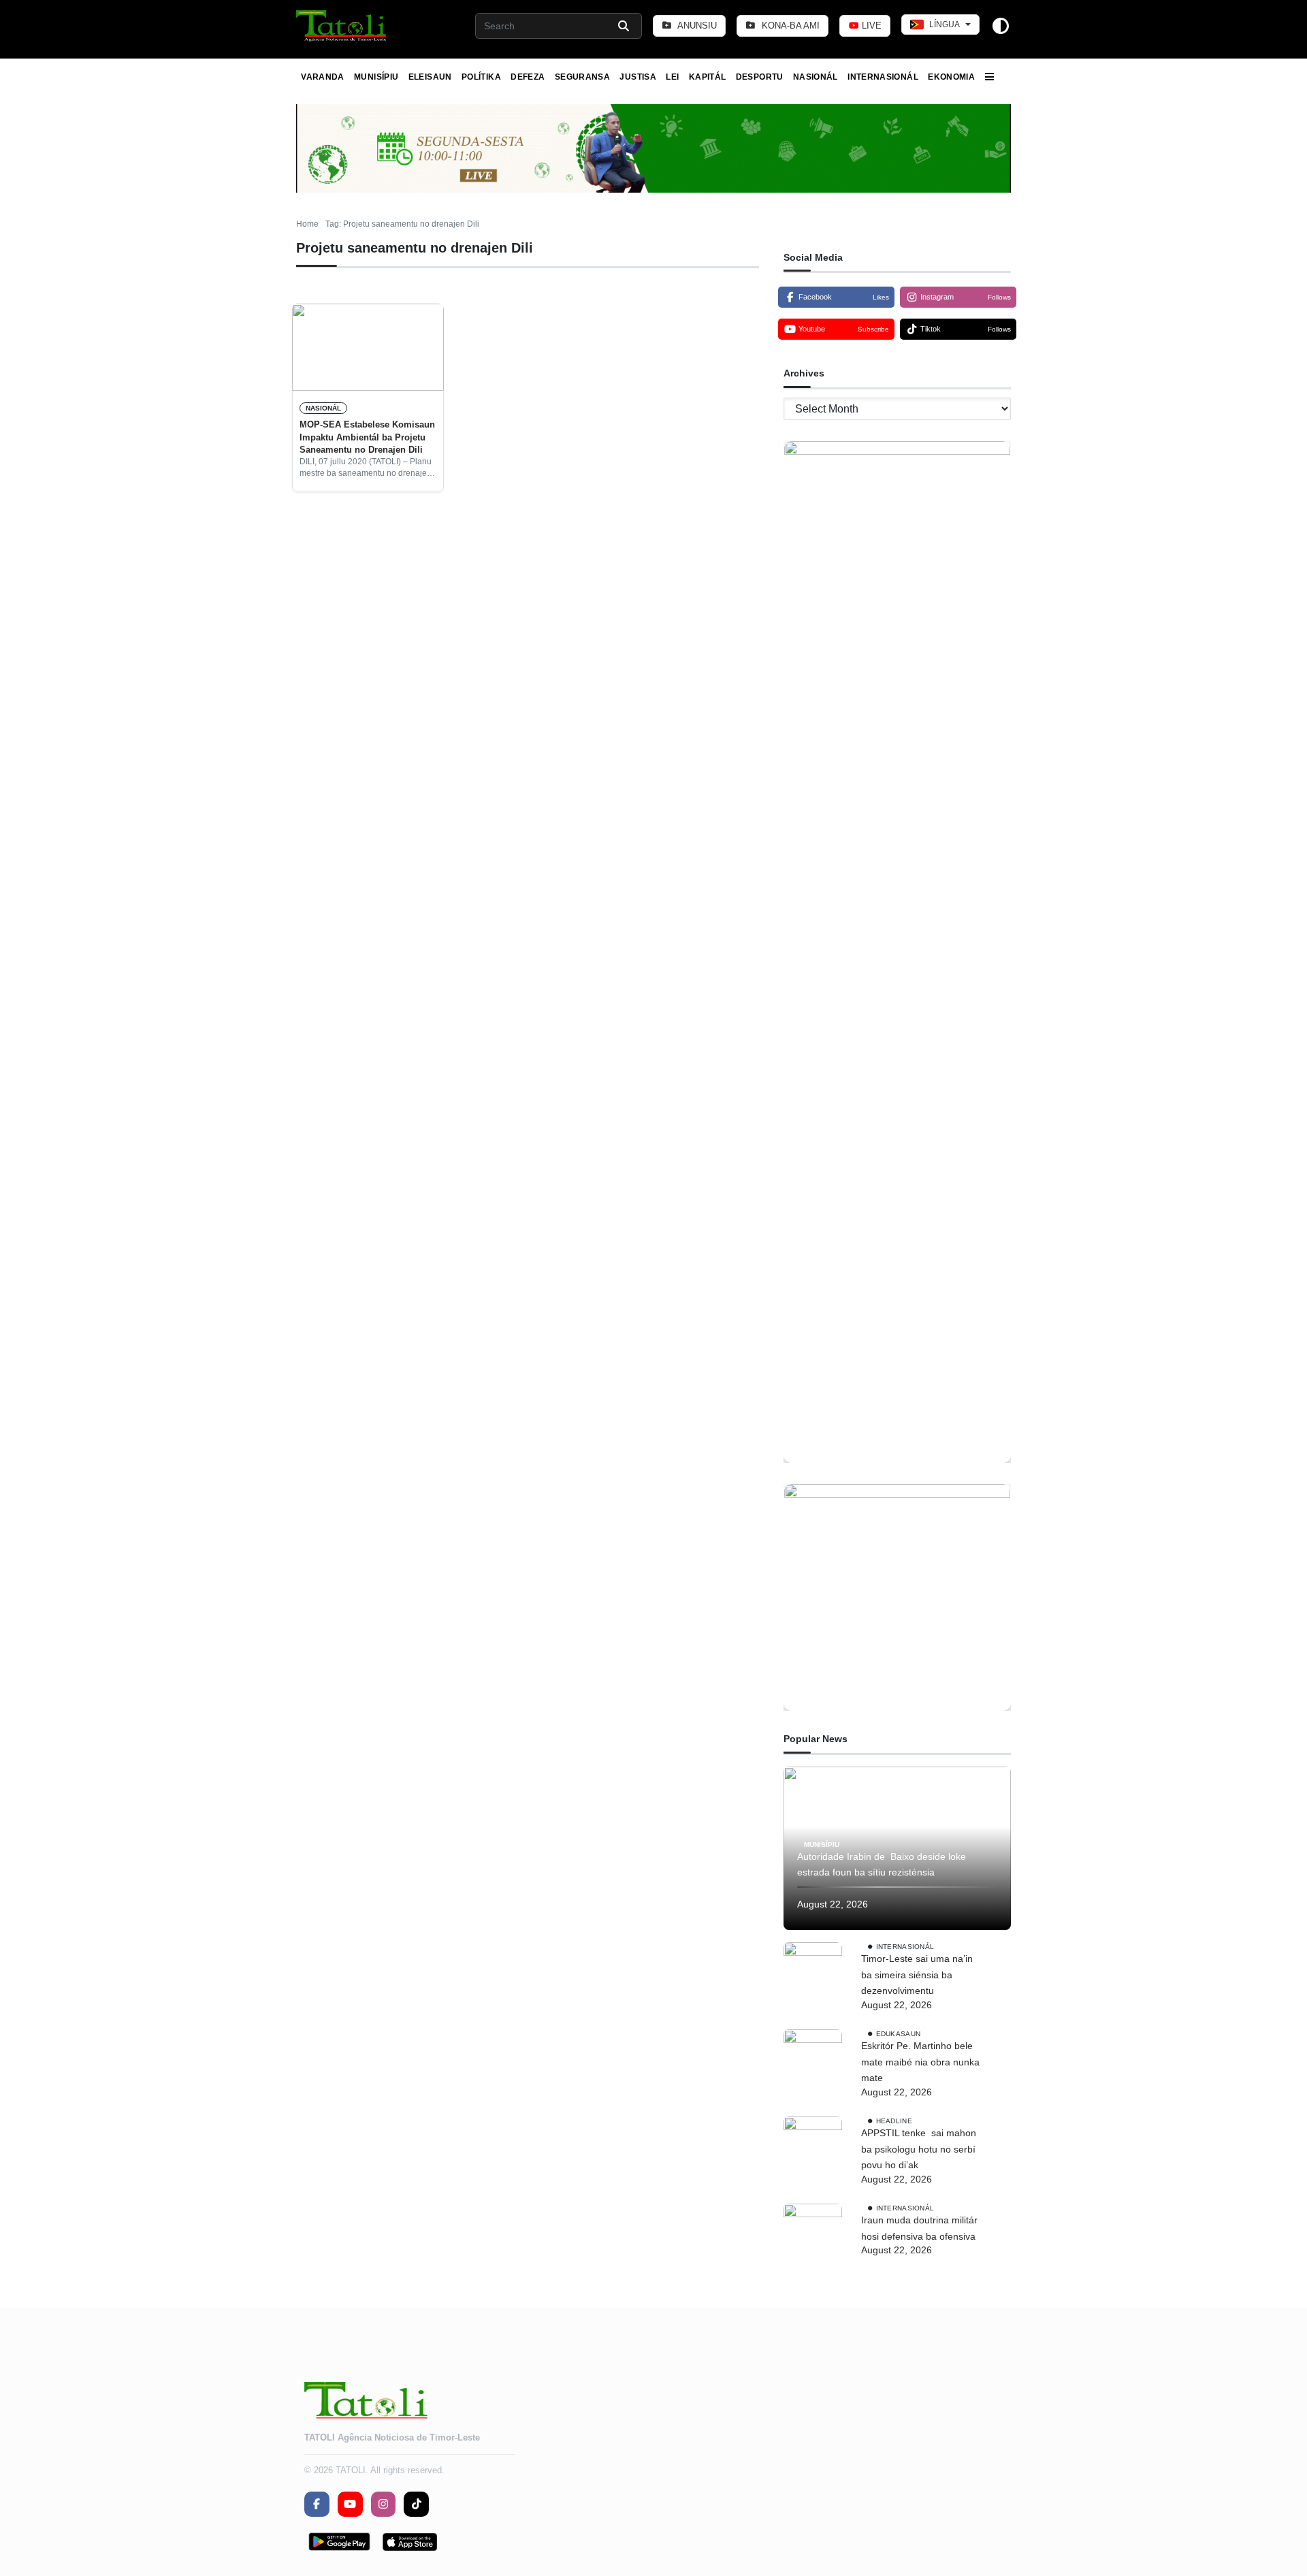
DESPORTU (760, 77)
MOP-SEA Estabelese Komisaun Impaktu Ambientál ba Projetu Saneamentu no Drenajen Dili (367, 437)
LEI (672, 77)
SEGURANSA (582, 77)
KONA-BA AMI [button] (789, 26)
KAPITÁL (708, 77)
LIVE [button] (870, 26)
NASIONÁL (816, 77)
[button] (342, 26)
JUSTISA (638, 77)
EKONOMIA (951, 77)
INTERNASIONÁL (883, 77)
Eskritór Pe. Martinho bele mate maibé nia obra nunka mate (920, 2062)
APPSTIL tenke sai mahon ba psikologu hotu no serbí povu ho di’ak (919, 2149)
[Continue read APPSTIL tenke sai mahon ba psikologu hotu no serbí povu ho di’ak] (813, 2146)
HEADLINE (894, 2121)
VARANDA (323, 77)
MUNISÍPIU (376, 77)
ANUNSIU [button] (696, 26)
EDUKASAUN (899, 2034)
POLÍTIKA (481, 77)
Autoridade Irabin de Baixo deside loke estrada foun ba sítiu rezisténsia (882, 1865)
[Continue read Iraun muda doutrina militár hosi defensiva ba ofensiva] (813, 2233)
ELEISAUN (430, 77)
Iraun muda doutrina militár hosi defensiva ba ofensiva (919, 2228)
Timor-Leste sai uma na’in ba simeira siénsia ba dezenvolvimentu (917, 1975)
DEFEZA (528, 77)
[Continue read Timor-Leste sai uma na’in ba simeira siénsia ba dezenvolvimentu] (813, 1971)
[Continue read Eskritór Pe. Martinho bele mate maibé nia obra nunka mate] (813, 2059)
